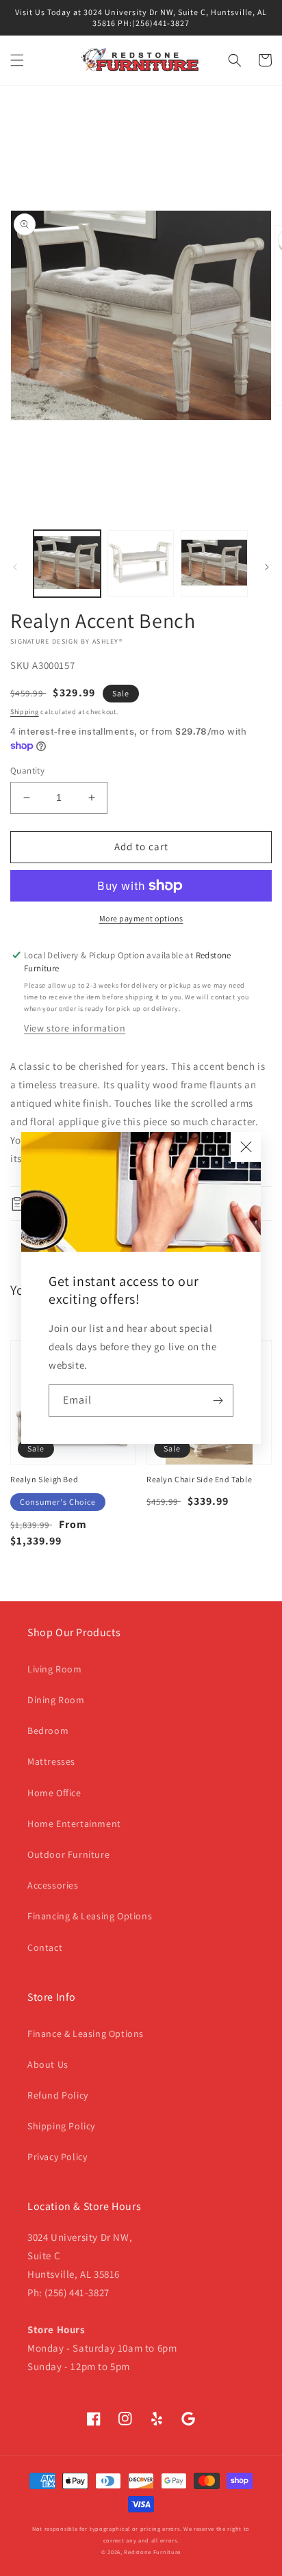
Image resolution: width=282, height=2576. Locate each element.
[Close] (246, 1147)
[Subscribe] (218, 1401)
